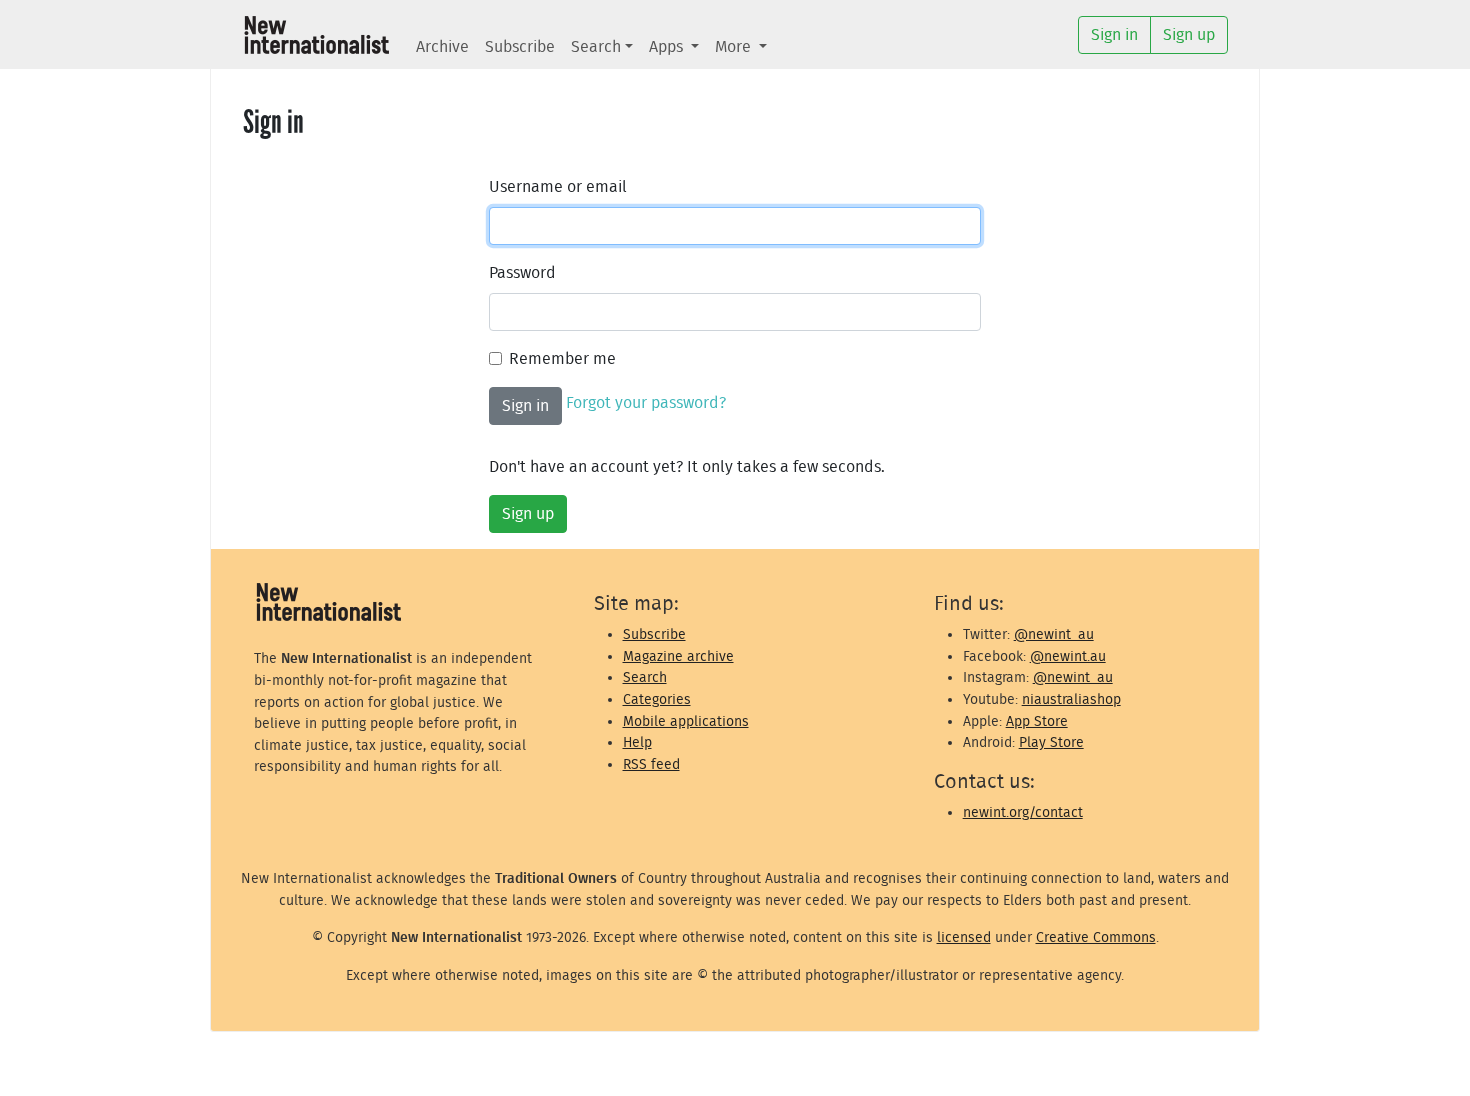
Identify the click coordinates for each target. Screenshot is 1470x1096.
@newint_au (1054, 634)
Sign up (528, 514)
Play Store (1051, 742)
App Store (1037, 721)
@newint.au (1068, 656)
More (735, 47)
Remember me (562, 359)
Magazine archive (678, 656)
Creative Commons (1096, 937)
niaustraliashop (1071, 699)
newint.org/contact (1023, 812)
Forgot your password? (646, 403)
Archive (442, 47)
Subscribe (520, 47)
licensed (964, 937)
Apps (668, 47)
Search (596, 47)
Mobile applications (686, 721)
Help (637, 742)
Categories (657, 699)
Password (522, 273)
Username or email (558, 187)
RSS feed (651, 764)
